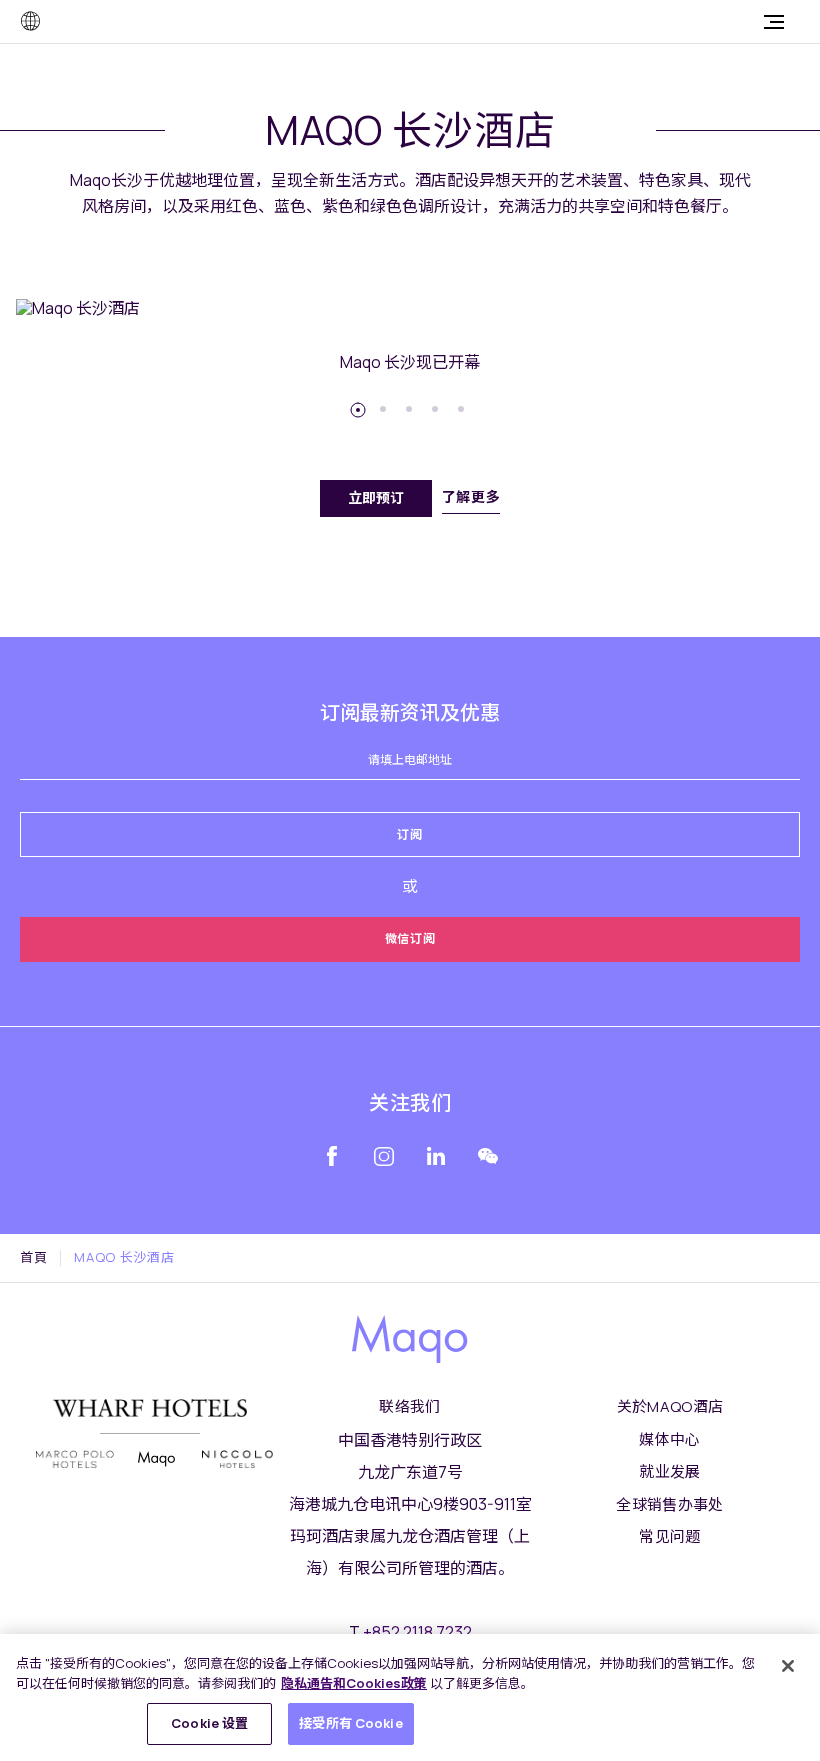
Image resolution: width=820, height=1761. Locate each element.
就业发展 (670, 1471)
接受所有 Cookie (350, 1723)
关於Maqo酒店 (670, 1406)
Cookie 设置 (209, 1723)
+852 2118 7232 (417, 1632)
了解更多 (471, 496)
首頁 (33, 1258)
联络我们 (410, 1406)
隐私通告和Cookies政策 (354, 1683)
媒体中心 (670, 1439)
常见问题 (670, 1536)
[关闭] (788, 1666)
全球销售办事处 (670, 1504)
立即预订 (376, 497)
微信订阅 (410, 938)
